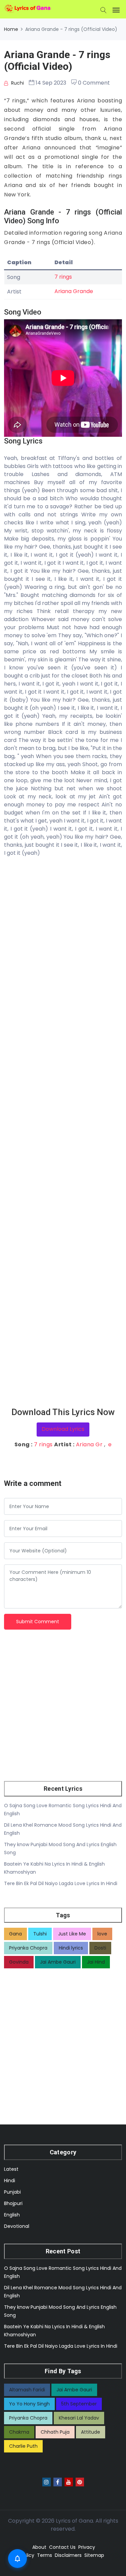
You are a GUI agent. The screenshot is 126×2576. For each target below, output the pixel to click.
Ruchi (17, 83)
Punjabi (12, 2192)
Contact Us (62, 2547)
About (39, 2547)
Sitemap (94, 2555)
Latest (11, 2169)
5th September (79, 2404)
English (12, 2215)
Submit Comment (38, 1622)
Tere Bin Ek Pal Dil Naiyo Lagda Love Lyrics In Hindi (61, 1883)
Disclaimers (68, 2555)
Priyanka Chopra (28, 1948)
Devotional (17, 2226)
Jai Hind (96, 1962)
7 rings (63, 277)
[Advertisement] (63, 1132)
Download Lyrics (63, 1429)
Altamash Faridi (27, 2390)
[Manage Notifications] (17, 2559)
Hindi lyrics (71, 1948)
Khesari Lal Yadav (79, 2418)
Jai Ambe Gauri (58, 1962)
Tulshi (40, 1934)
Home (11, 29)
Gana (15, 1934)
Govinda (19, 1962)
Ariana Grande (74, 291)
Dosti (100, 1948)
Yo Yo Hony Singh (29, 2404)
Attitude (91, 2432)
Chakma (19, 2432)
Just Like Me (72, 1934)
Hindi (10, 2181)
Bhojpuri (13, 2203)
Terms (45, 2555)
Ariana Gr (89, 1444)
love (102, 1934)
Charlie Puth (23, 2446)
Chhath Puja (55, 2432)
